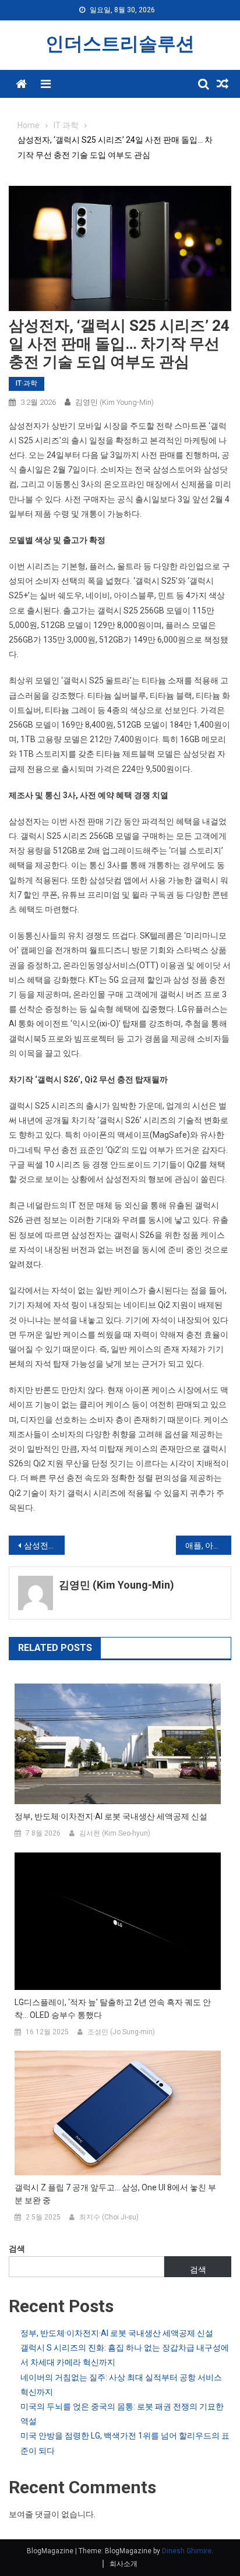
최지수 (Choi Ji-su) (109, 2217)
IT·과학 (27, 383)
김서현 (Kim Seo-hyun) (115, 1833)
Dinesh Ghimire (187, 2551)
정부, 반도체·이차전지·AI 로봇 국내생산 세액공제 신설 (111, 1816)
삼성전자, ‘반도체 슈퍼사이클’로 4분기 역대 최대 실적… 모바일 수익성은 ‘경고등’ (44, 1545)
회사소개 (123, 2564)
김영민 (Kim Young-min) (114, 402)
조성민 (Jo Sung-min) (121, 2032)
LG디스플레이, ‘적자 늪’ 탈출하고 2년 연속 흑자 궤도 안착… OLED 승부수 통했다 (113, 2009)
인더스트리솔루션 (120, 44)
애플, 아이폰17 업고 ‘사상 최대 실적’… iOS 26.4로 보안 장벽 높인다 (209, 1545)
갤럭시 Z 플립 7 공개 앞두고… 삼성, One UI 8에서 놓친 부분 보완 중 (115, 2194)
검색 (17, 2249)
